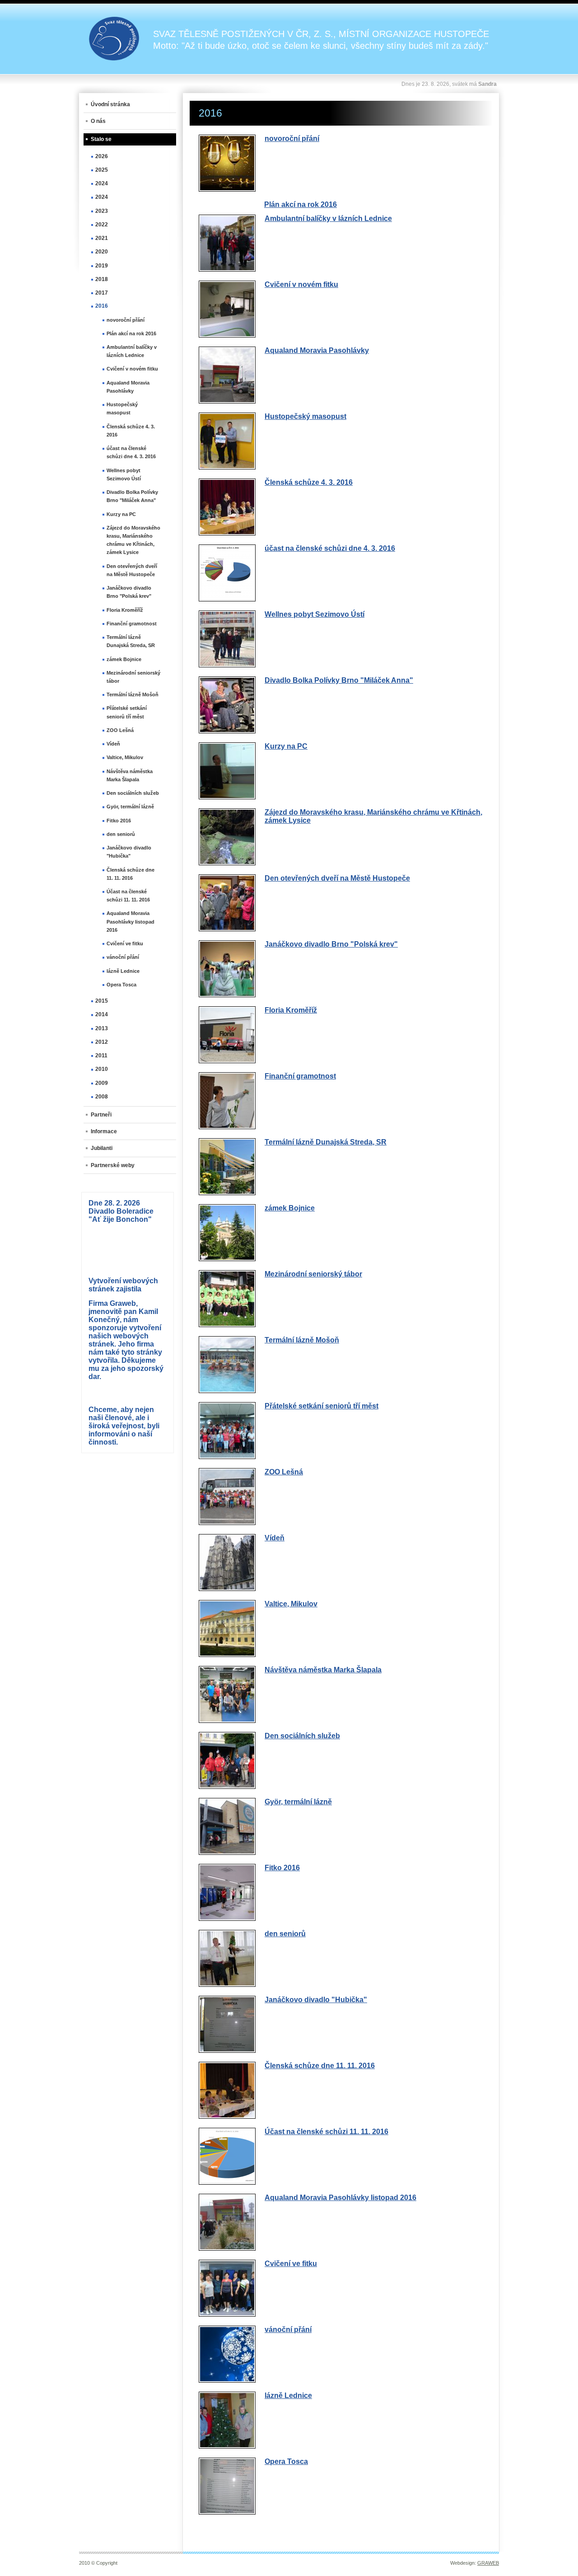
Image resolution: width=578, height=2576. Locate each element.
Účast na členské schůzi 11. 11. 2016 (326, 2132)
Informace (104, 1131)
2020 (102, 252)
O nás (98, 121)
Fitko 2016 (282, 1868)
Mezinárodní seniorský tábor (313, 1274)
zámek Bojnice (290, 1208)
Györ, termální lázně (298, 1802)
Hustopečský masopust (305, 416)
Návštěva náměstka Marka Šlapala (323, 1670)
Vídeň (275, 1538)
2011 (101, 1056)
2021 (102, 238)
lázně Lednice (288, 2395)
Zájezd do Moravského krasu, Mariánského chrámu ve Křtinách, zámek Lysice (133, 540)
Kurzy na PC (286, 746)
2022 (102, 225)
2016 (102, 306)
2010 (102, 1069)
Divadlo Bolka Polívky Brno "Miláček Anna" (339, 680)
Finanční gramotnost (300, 1076)
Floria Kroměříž (291, 1010)
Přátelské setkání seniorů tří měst (322, 1406)
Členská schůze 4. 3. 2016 (309, 482)
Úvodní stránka (110, 104)
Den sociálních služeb (302, 1736)
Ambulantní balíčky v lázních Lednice (328, 218)
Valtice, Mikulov (291, 1604)
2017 (102, 293)
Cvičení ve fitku (291, 2264)
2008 (102, 1097)
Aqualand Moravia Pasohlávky (317, 350)
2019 (102, 266)
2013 (102, 1028)
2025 (102, 170)
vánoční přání (288, 2330)
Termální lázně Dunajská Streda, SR (326, 1142)
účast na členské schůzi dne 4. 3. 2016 (330, 548)
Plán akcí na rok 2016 (301, 204)
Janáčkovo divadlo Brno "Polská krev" (331, 944)
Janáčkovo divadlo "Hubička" (316, 2000)
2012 (102, 1042)
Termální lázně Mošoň (302, 1340)
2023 (102, 211)
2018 (102, 279)
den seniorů (285, 1934)
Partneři (101, 1115)
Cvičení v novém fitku (301, 284)
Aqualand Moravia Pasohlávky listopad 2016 (340, 2198)
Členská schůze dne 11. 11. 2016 (320, 2066)
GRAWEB (488, 2563)
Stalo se (101, 139)
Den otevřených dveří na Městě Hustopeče (337, 878)
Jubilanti (102, 1148)
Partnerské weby (113, 1165)
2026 (102, 156)
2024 (102, 183)
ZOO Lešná (284, 1472)
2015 (102, 1001)
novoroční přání (292, 138)
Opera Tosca (286, 2461)
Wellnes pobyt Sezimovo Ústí (315, 614)
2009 (102, 1083)
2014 (102, 1014)
